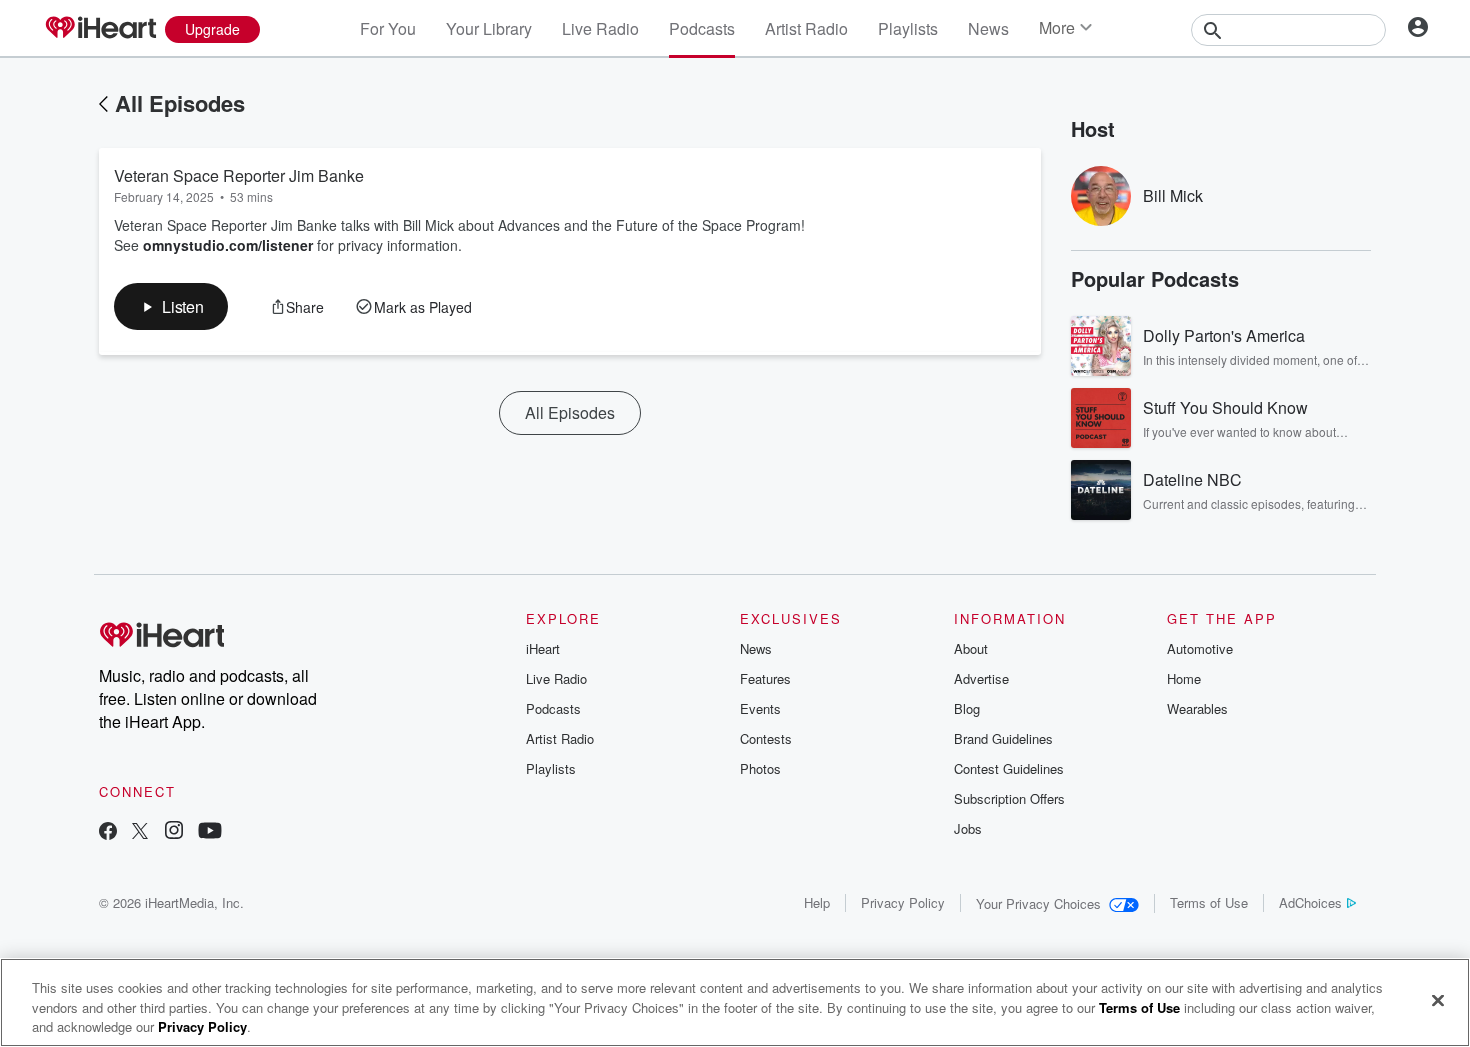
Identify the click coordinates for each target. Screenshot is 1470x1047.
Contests (766, 738)
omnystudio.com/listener (228, 245)
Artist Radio (806, 28)
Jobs (968, 828)
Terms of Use (1209, 902)
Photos (760, 768)
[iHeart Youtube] (210, 832)
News (988, 28)
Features (765, 678)
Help (817, 902)
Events (760, 708)
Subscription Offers (1009, 798)
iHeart (543, 648)
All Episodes (180, 103)
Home (1184, 678)
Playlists (908, 28)
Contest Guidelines (1009, 768)
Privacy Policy (903, 902)
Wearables (1197, 708)
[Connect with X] (140, 832)
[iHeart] (100, 29)
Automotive (1200, 648)
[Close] (1438, 1000)
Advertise (981, 678)
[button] (171, 306)
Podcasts (702, 28)
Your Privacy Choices (1038, 903)
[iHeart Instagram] (174, 832)
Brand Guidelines (1003, 738)
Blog (967, 708)
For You (388, 28)
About (971, 648)
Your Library (489, 28)
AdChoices (1310, 902)
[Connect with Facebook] (108, 832)
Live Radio (600, 28)
